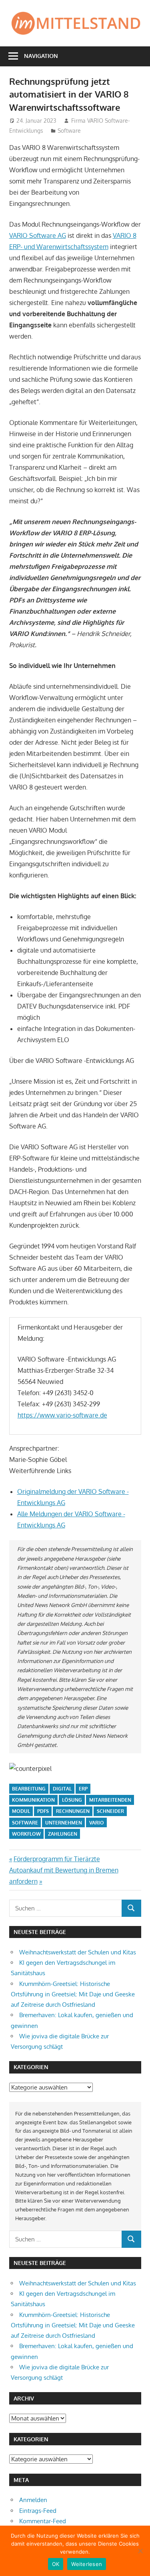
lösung (72, 1800)
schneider (110, 1811)
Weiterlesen (87, 2564)
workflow (26, 1834)
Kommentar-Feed (43, 2521)
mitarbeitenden (110, 1800)
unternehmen (64, 1823)
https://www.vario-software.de (62, 1415)
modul (21, 1811)
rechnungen (73, 1811)
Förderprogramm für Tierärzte (57, 1859)
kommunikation (33, 1800)
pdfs (43, 1811)
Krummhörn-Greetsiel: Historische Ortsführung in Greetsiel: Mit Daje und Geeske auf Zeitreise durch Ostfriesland (73, 1994)
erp (83, 1789)
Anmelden (33, 2500)
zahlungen (63, 1834)
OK (56, 2564)
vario (97, 1823)
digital (62, 1789)
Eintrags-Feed (38, 2511)
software (25, 1823)
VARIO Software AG (38, 235)
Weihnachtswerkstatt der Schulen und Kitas (78, 1952)
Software (69, 131)
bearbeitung (29, 1789)
